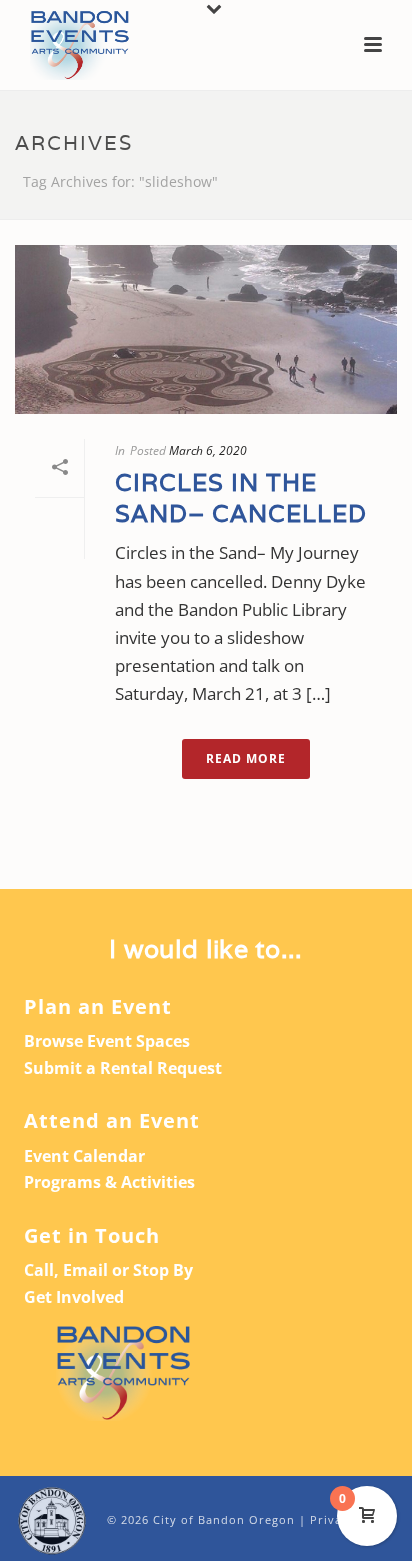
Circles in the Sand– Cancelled (241, 498)
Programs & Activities (109, 1182)
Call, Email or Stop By (108, 1270)
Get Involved (74, 1297)
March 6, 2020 (208, 450)
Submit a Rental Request (123, 1068)
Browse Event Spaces (107, 1041)
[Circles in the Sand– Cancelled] (206, 329)
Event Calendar (84, 1156)
